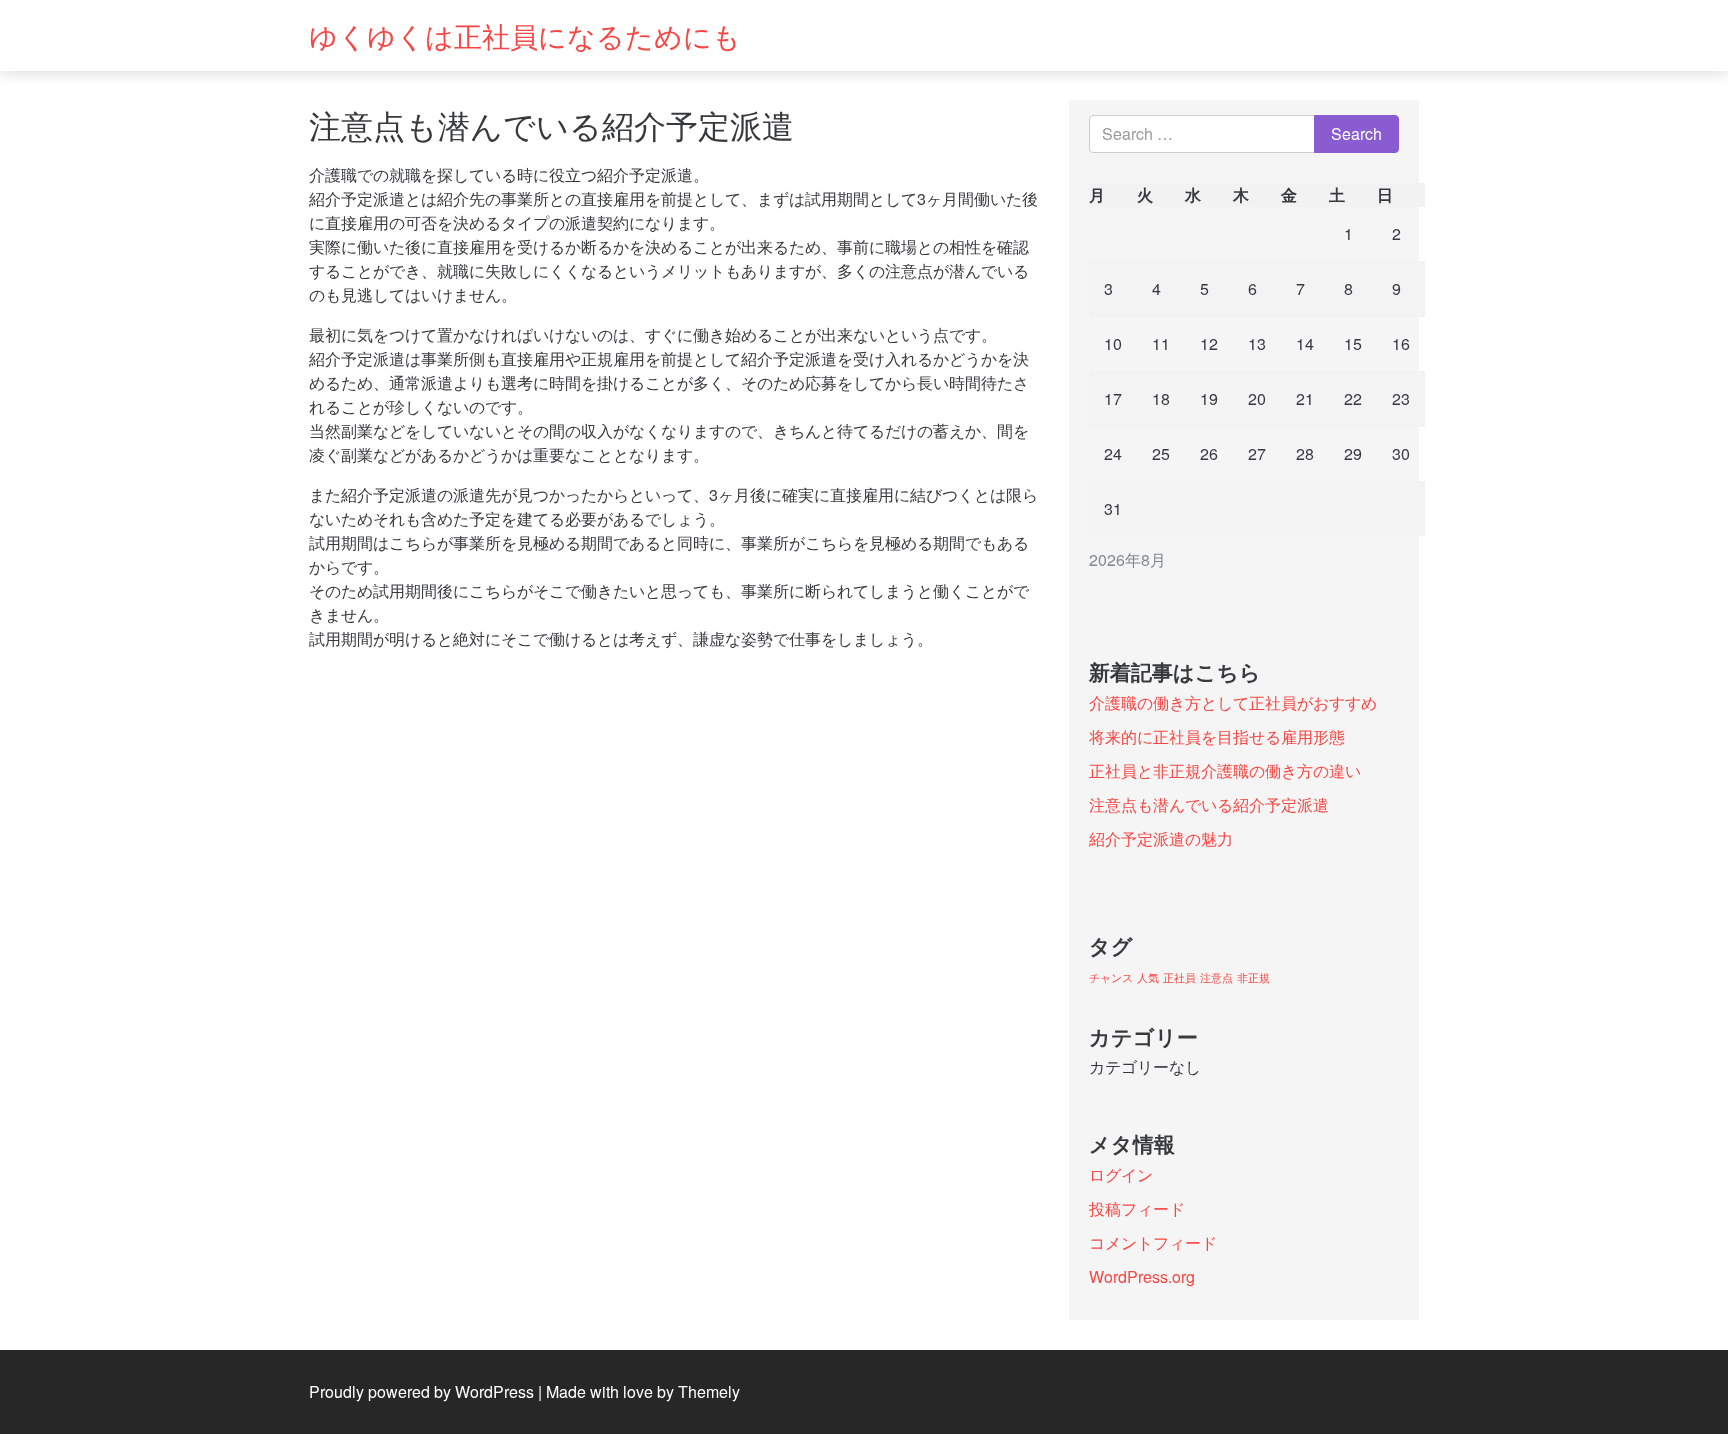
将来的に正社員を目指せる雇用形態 (1217, 736)
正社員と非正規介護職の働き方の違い (1225, 770)
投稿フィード (1137, 1208)
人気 (1148, 977)
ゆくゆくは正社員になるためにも (525, 35)
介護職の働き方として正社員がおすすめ (1233, 702)
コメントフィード (1153, 1242)
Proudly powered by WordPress (421, 1391)
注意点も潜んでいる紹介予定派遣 (1209, 804)
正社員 (1179, 977)
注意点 (1216, 977)
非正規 (1253, 977)
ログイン (1121, 1174)
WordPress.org (1142, 1276)
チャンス (1111, 977)
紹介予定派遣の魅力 (1161, 838)
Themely (709, 1391)
